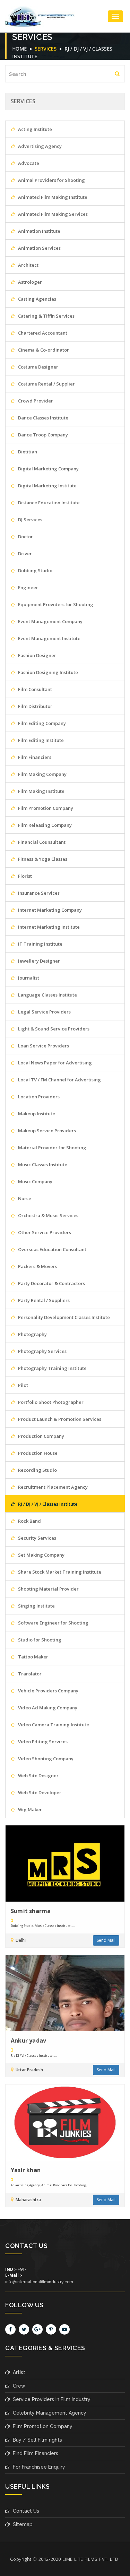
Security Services (37, 1538)
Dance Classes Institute (43, 418)
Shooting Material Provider (48, 1589)
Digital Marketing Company (48, 469)
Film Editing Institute (40, 740)
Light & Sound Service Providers (53, 1029)
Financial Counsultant (41, 842)
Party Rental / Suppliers (43, 1300)
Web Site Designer (38, 1776)
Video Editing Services (42, 1742)
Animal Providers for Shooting (51, 180)
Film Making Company (42, 774)
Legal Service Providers (44, 1012)
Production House (37, 1453)
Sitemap (21, 2524)
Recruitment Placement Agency (52, 1487)
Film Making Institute (41, 791)
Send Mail (106, 1940)
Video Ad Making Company (47, 1708)
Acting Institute (34, 129)
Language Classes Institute (47, 995)
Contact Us (25, 2511)
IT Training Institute (40, 944)
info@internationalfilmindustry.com (39, 2282)
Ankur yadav (28, 2041)
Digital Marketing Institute (47, 486)
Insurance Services (38, 893)
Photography (32, 1334)
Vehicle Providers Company (48, 1691)
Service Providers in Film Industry (50, 2399)
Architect (28, 265)
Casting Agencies (37, 299)
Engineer (28, 587)
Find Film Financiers (34, 2453)
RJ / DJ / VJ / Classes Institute (47, 1504)
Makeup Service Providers (46, 1131)
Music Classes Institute (42, 1165)
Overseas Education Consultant (52, 1249)
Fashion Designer (37, 655)
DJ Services (30, 520)
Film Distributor (35, 706)
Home (19, 49)
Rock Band (29, 1521)
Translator (29, 1674)
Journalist (28, 978)
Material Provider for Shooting (52, 1148)
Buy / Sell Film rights (36, 2440)
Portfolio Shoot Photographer (50, 1402)
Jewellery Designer (38, 961)
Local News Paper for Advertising (54, 1063)
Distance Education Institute (48, 503)
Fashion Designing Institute (47, 672)
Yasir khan (26, 2170)
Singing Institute (36, 1606)
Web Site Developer (39, 1792)
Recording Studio (37, 1470)
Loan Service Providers (43, 1046)
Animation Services (39, 248)
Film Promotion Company (45, 808)
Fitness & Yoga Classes (42, 859)
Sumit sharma (31, 1911)
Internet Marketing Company (49, 910)
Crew (18, 2386)
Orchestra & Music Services (48, 1215)
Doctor (25, 537)
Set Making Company (41, 1555)
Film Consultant (34, 689)
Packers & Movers (37, 1266)
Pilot (23, 1385)
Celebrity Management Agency (48, 2413)
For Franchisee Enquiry (38, 2467)
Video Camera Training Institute (53, 1725)
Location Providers (38, 1097)
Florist (24, 876)
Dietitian (27, 452)
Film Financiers (34, 757)
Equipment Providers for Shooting (55, 604)
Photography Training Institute (52, 1368)
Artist (18, 2372)
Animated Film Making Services (52, 214)
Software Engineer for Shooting (53, 1623)
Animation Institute (39, 231)
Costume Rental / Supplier (46, 384)
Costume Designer (38, 367)
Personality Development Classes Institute (63, 1317)
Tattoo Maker (33, 1657)
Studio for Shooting (39, 1640)
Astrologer (29, 282)
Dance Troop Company (42, 435)
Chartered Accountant (42, 333)
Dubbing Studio (35, 570)
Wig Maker (29, 1809)
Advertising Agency (39, 146)
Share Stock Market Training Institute (59, 1572)
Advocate (28, 163)
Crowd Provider (35, 401)
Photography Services (42, 1351)
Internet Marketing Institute (48, 927)
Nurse (24, 1198)
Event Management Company (50, 621)
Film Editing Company (41, 723)
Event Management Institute (49, 638)
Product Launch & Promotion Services (59, 1419)
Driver (24, 554)
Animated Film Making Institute (52, 197)
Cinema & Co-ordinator (43, 350)
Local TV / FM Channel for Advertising (59, 1080)
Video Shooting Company (45, 1759)
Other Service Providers (44, 1232)
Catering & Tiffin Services (46, 316)
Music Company (35, 1181)
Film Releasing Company (44, 825)
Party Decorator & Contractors (51, 1283)
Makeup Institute (36, 1114)
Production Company (41, 1436)
